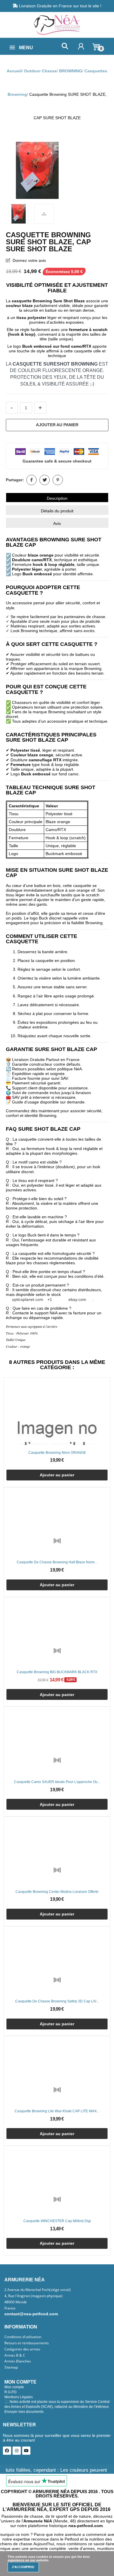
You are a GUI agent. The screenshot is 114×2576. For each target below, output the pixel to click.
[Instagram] (17, 2451)
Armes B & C (15, 2355)
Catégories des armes (22, 2349)
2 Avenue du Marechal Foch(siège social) (38, 2290)
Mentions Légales (19, 2397)
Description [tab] (57, 498)
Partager (31, 480)
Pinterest (58, 480)
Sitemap (11, 2367)
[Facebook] (7, 2451)
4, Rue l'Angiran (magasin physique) (33, 2296)
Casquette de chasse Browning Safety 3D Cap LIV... (57, 2001)
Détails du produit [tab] (57, 511)
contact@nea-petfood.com (31, 2314)
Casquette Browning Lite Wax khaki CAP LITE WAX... (57, 2111)
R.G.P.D (11, 2392)
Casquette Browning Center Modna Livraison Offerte (57, 1892)
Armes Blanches (18, 2361)
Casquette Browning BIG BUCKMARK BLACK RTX (57, 1672)
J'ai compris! (23, 2567)
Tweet (45, 480)
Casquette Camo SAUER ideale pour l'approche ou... (57, 1782)
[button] (65, 46)
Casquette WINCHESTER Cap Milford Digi (57, 2221)
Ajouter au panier (57, 425)
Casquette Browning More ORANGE (57, 1453)
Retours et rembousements (27, 2343)
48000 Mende (16, 2302)
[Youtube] (26, 2451)
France (10, 2308)
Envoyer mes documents (24, 2412)
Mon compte (14, 2387)
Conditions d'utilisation (23, 2337)
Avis (57, 523)
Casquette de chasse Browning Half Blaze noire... (57, 1562)
